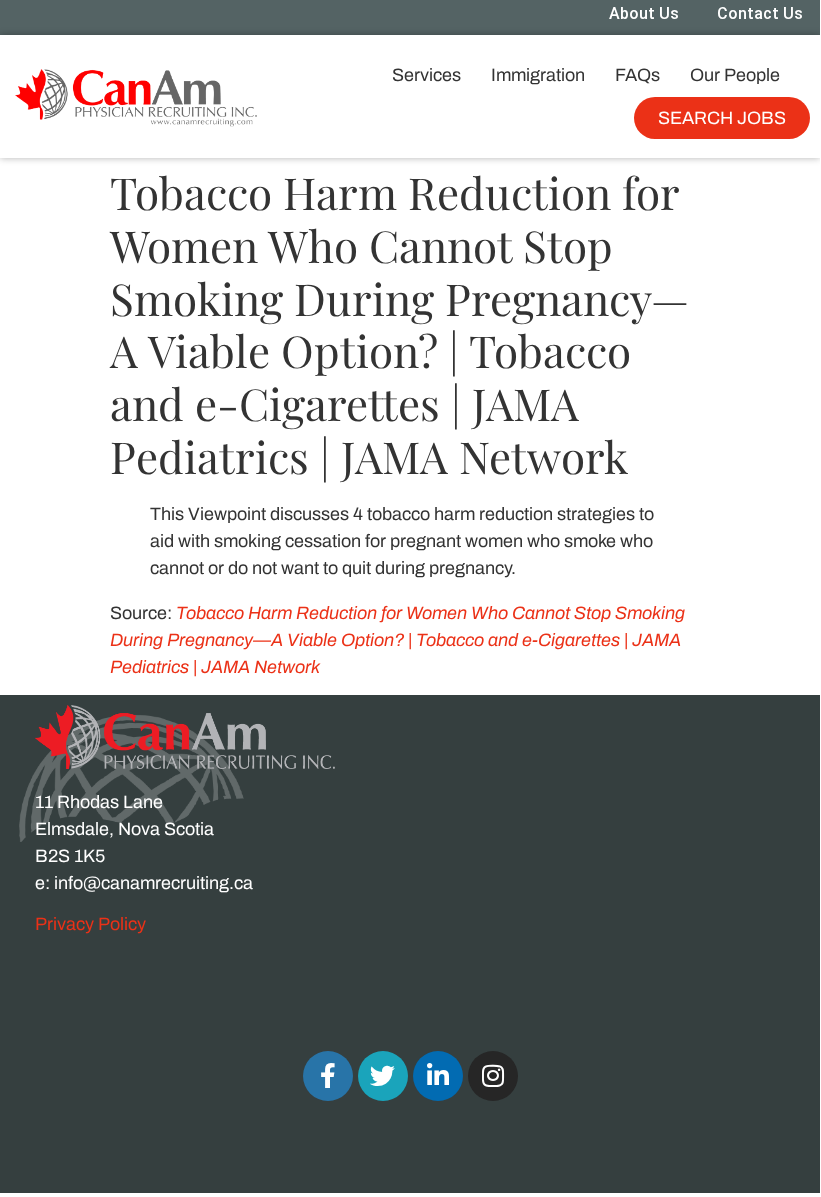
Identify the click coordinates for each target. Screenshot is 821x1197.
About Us (644, 13)
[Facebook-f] (328, 1076)
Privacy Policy (90, 924)
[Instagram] (493, 1076)
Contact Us (760, 13)
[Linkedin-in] (438, 1076)
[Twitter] (383, 1076)
